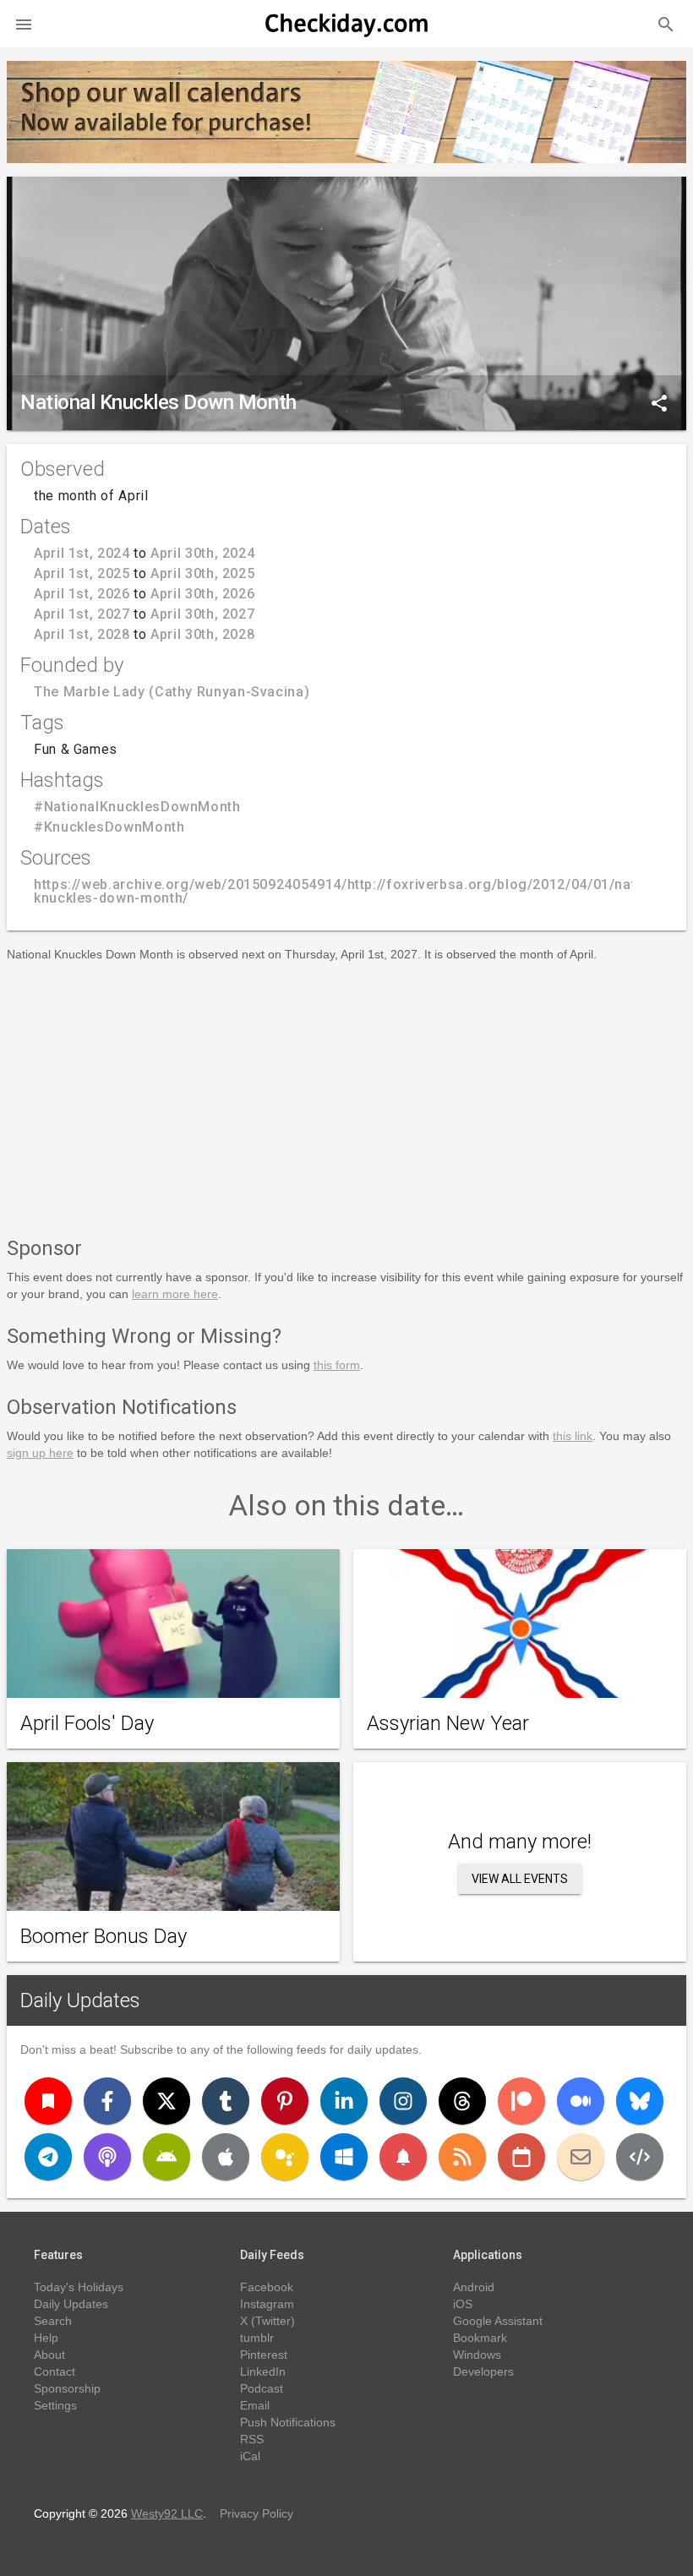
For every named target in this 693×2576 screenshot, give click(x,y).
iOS (463, 2304)
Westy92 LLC (167, 2513)
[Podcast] (107, 2157)
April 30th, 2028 (202, 634)
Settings (55, 2405)
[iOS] (226, 2157)
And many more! (520, 1842)
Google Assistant (498, 2321)
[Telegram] (48, 2157)
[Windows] (344, 2157)
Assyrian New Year (448, 1723)
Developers (483, 2371)
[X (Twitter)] (166, 2101)
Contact (55, 2371)
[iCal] (521, 2157)
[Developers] (640, 2157)
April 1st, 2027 (82, 614)
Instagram (267, 2304)
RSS (252, 2439)
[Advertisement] (346, 1096)
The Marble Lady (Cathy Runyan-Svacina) (172, 692)
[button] (24, 24)
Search (53, 2321)
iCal (250, 2456)
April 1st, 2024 (82, 553)
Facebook (267, 2287)
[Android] (166, 2157)
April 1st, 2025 (82, 573)
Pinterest (264, 2355)
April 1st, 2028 (82, 634)
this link (573, 1436)
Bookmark (480, 2338)
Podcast (262, 2388)
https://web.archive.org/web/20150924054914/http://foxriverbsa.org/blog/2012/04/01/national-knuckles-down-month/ (354, 891)
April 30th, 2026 (202, 594)
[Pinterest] (285, 2101)
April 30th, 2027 (202, 614)
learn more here (175, 1294)
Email (255, 2405)
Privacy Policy (256, 2513)
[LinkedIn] (344, 2101)
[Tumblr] (226, 2101)
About (49, 2355)
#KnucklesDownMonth (109, 827)
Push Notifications (288, 2422)
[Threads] (462, 2101)
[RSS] (462, 2157)
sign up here (40, 1453)
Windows (477, 2355)
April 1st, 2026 (82, 594)
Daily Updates (80, 2000)
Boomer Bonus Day (104, 1936)
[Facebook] (107, 2101)
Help (46, 2338)
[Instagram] (403, 2101)
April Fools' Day (87, 1723)
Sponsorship (67, 2388)
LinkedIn (263, 2371)
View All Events (520, 1879)
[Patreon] (521, 2101)
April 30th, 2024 (202, 553)
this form (337, 1365)
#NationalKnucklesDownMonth (137, 807)
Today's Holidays (79, 2287)
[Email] (581, 2157)
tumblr (257, 2338)
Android (474, 2287)
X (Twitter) (267, 2321)
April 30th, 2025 (202, 573)
